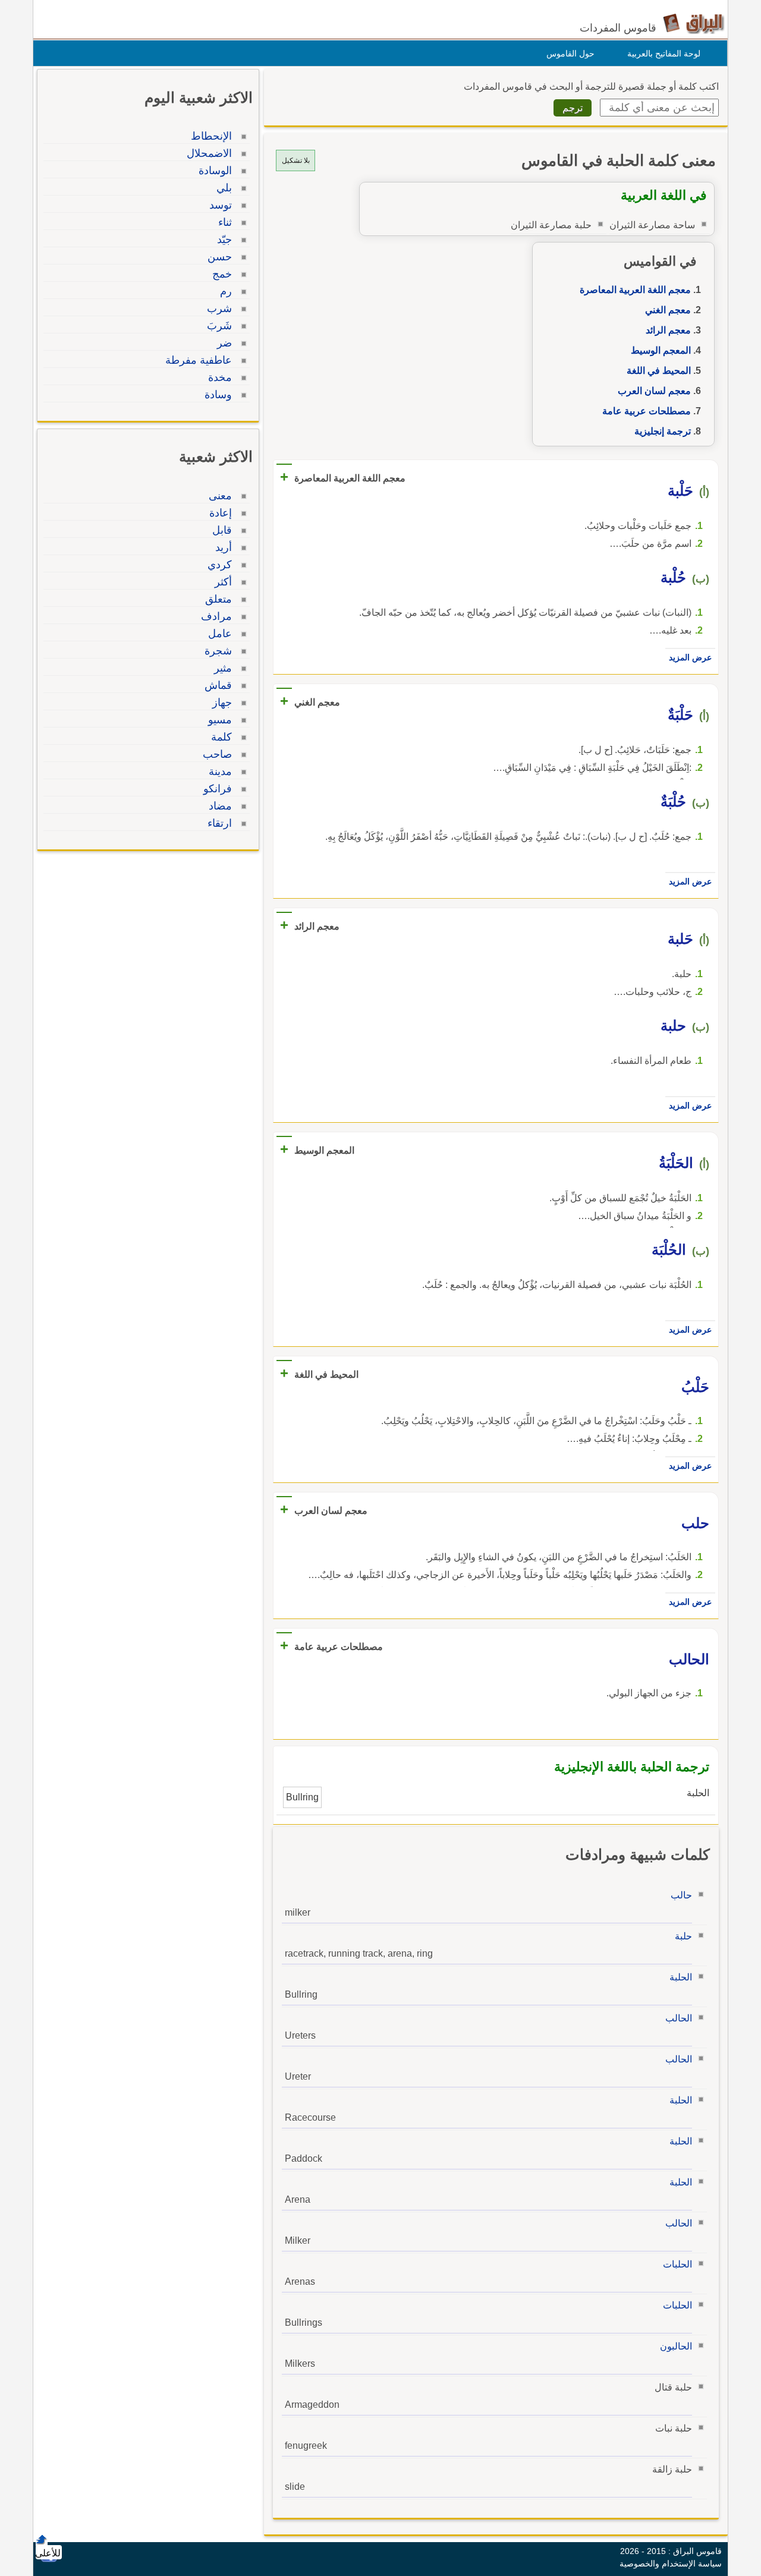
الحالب (679, 2018)
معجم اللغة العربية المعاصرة (635, 290)
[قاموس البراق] (694, 23)
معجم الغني (668, 310)
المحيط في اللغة (659, 371)
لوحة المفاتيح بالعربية (664, 53)
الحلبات (677, 2264)
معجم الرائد (668, 330)
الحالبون (676, 2346)
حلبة (683, 1936)
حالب (681, 1895)
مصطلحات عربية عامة (647, 411)
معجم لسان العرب (654, 391)
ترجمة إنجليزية (663, 431)
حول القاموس (570, 53)
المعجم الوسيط (661, 350)
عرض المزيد (690, 657)
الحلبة (681, 1977)
